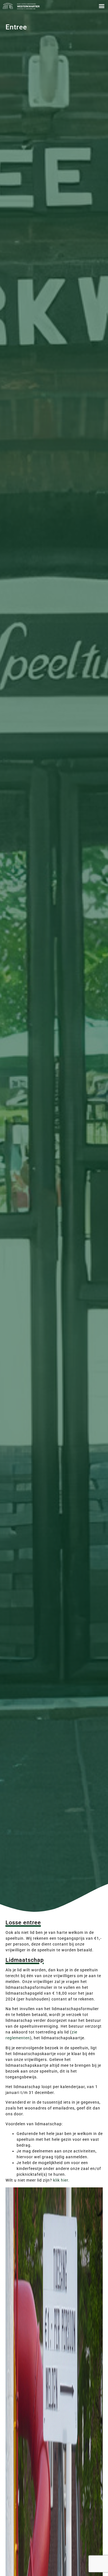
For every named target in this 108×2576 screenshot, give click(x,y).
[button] (101, 6)
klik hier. (61, 2180)
